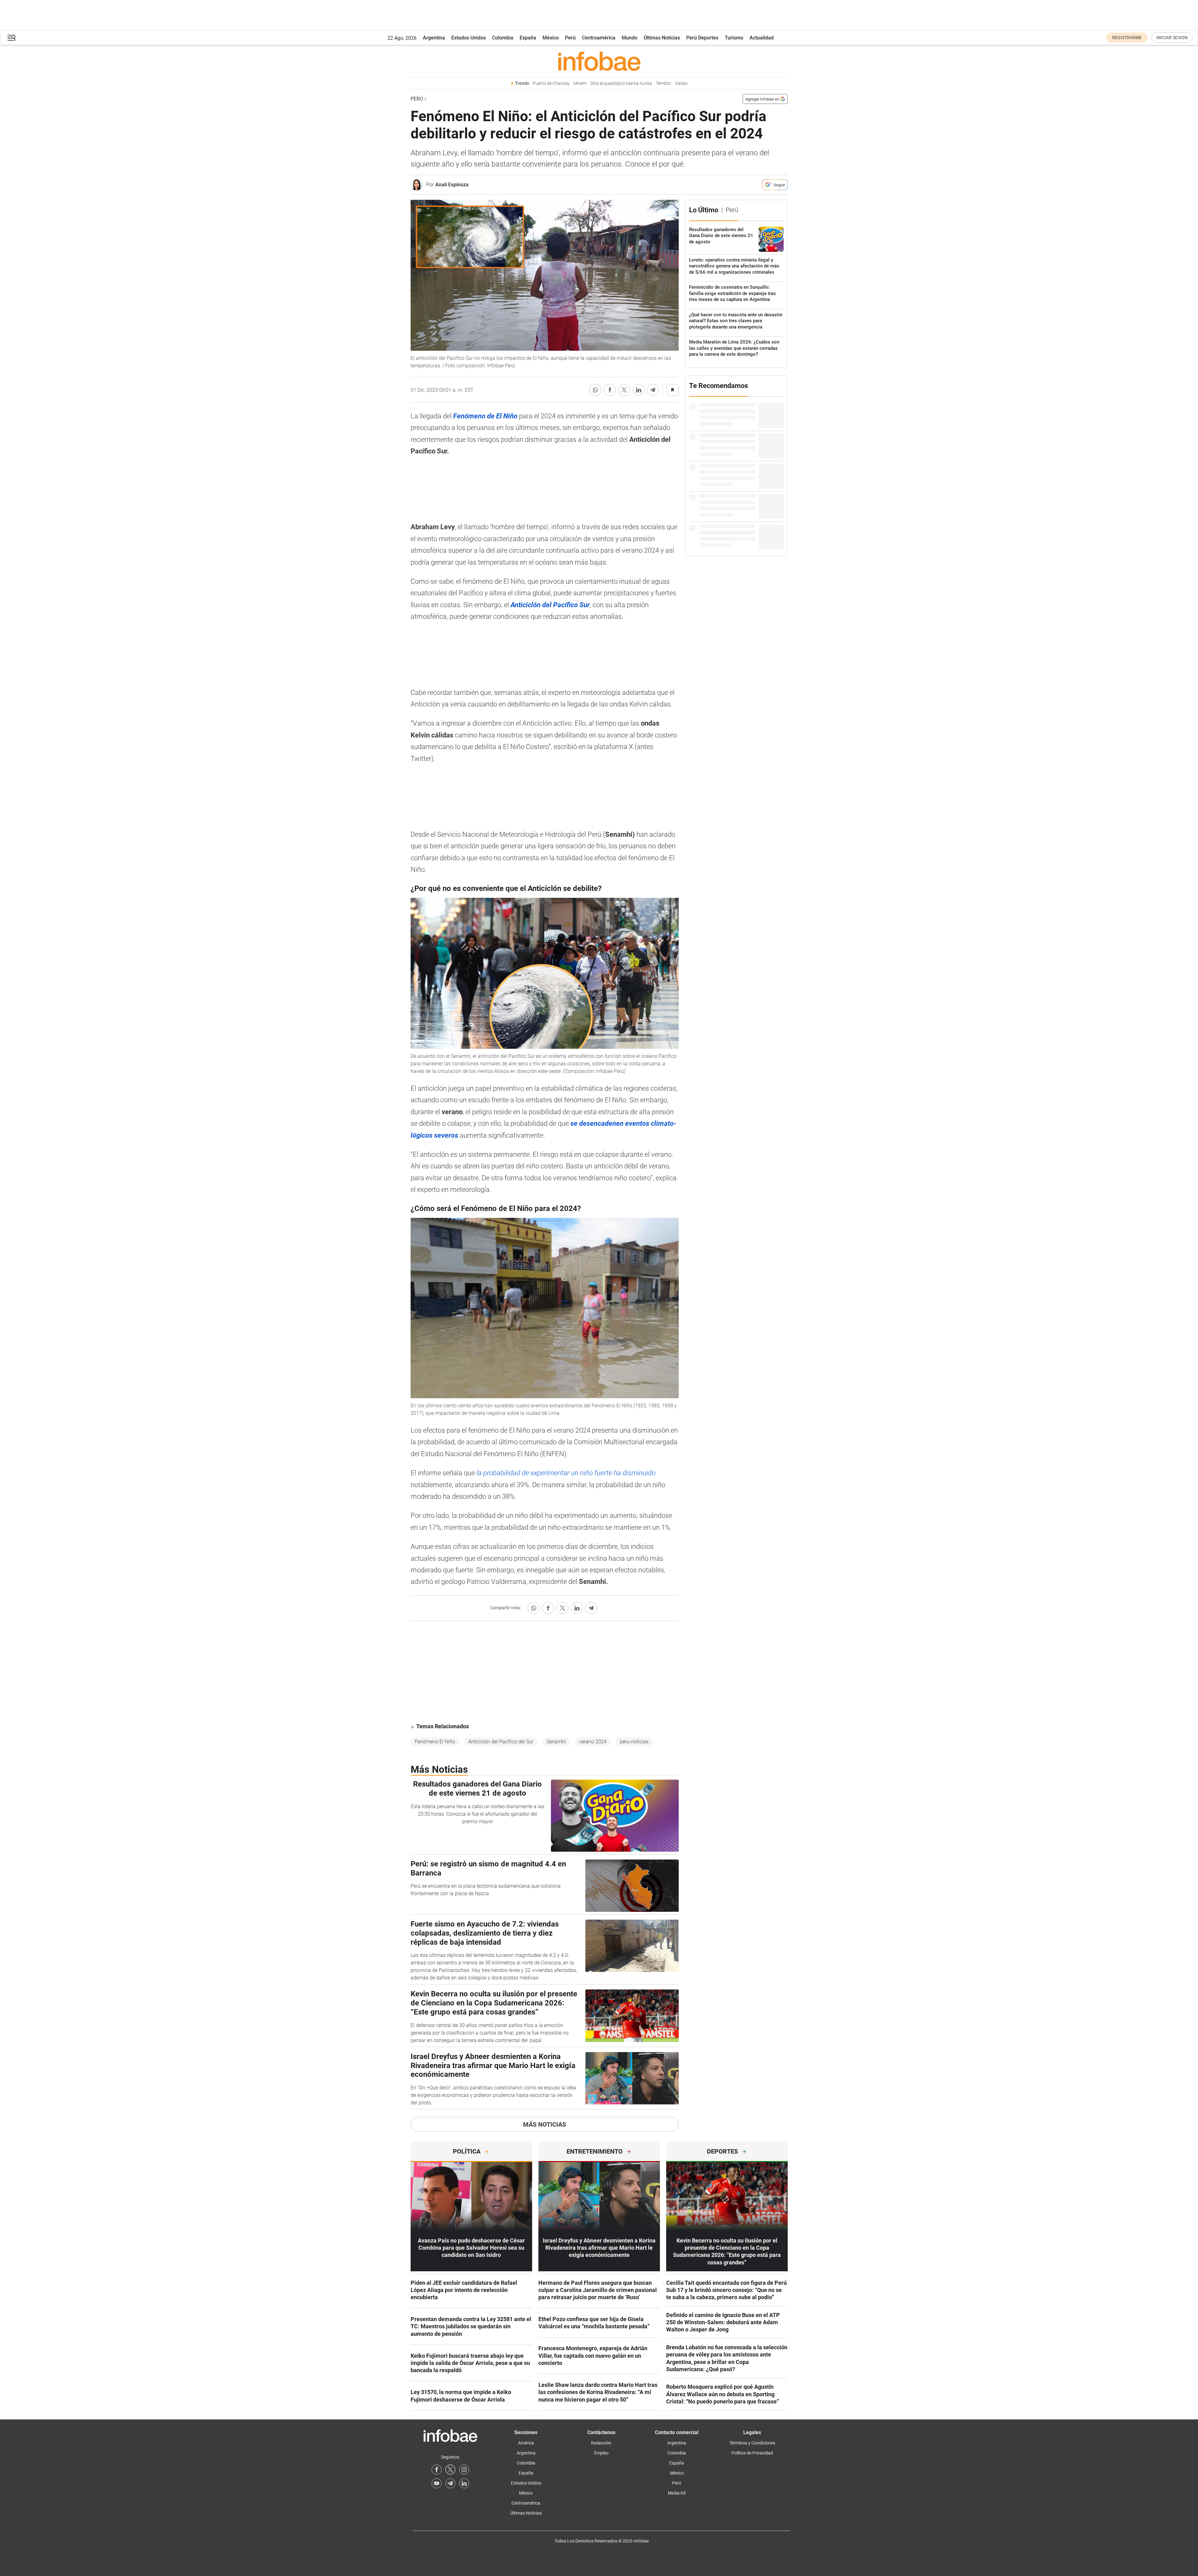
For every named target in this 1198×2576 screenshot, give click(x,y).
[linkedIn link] (464, 2483)
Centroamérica (599, 38)
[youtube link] (437, 2483)
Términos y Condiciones (752, 2443)
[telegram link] (450, 2483)
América (526, 2443)
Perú (570, 38)
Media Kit (677, 2493)
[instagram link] (464, 2470)
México (551, 38)
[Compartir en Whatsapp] (595, 390)
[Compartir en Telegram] (653, 390)
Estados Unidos (469, 38)
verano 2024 (593, 1742)
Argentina (434, 38)
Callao (681, 83)
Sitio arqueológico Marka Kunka (621, 83)
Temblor (664, 83)
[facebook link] (437, 2470)
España (528, 38)
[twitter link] (450, 2470)
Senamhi (556, 1742)
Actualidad (762, 38)
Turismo (734, 38)
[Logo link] (599, 61)
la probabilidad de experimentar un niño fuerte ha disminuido (566, 1473)
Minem (580, 83)
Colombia (503, 38)
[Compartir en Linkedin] (639, 390)
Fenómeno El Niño (435, 1742)
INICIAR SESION (1172, 38)
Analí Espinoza (452, 185)
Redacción (601, 2443)
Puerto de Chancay (551, 83)
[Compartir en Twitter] (624, 390)
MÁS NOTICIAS (545, 2124)
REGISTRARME (1127, 38)
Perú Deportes (702, 38)
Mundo (630, 38)
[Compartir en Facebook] (610, 390)
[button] (12, 38)
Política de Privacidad (752, 2453)
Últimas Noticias (662, 38)
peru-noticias (634, 1742)
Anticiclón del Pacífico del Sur (501, 1742)
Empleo (601, 2453)
